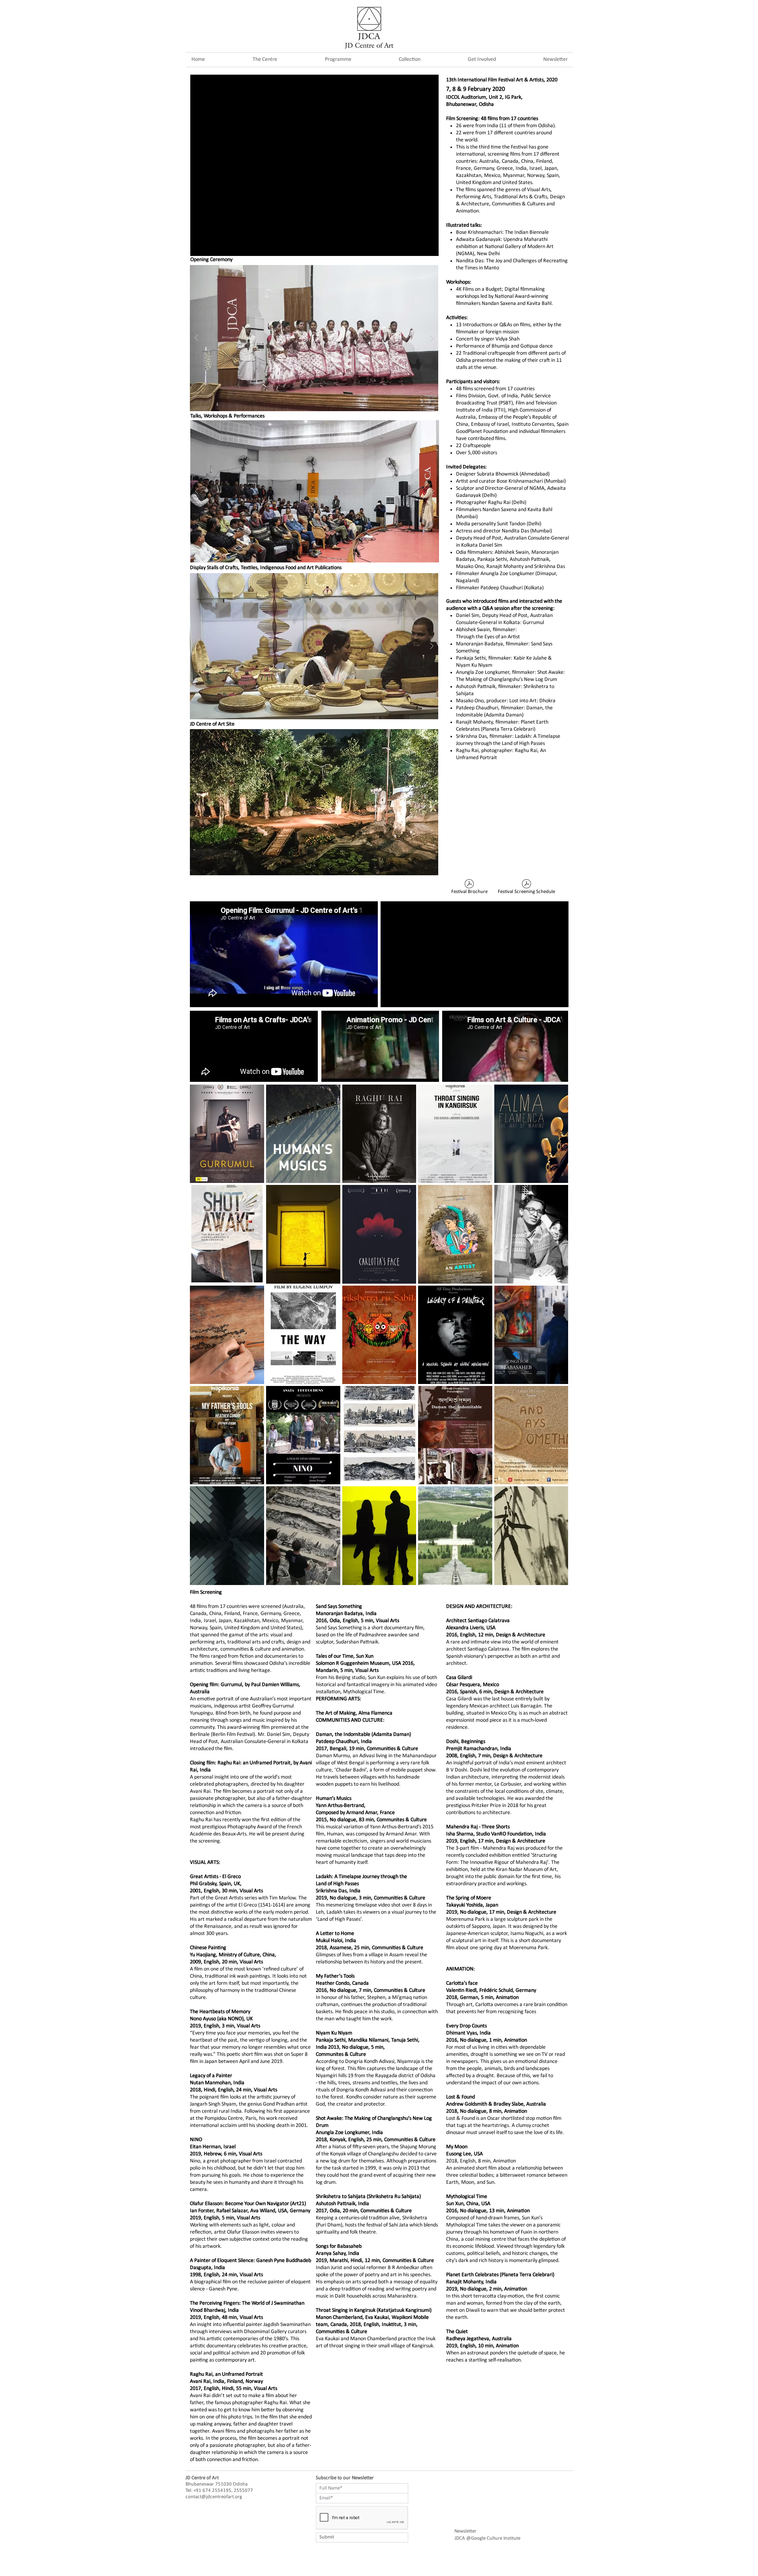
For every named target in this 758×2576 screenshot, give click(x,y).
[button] (338, 59)
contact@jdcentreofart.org (214, 2497)
